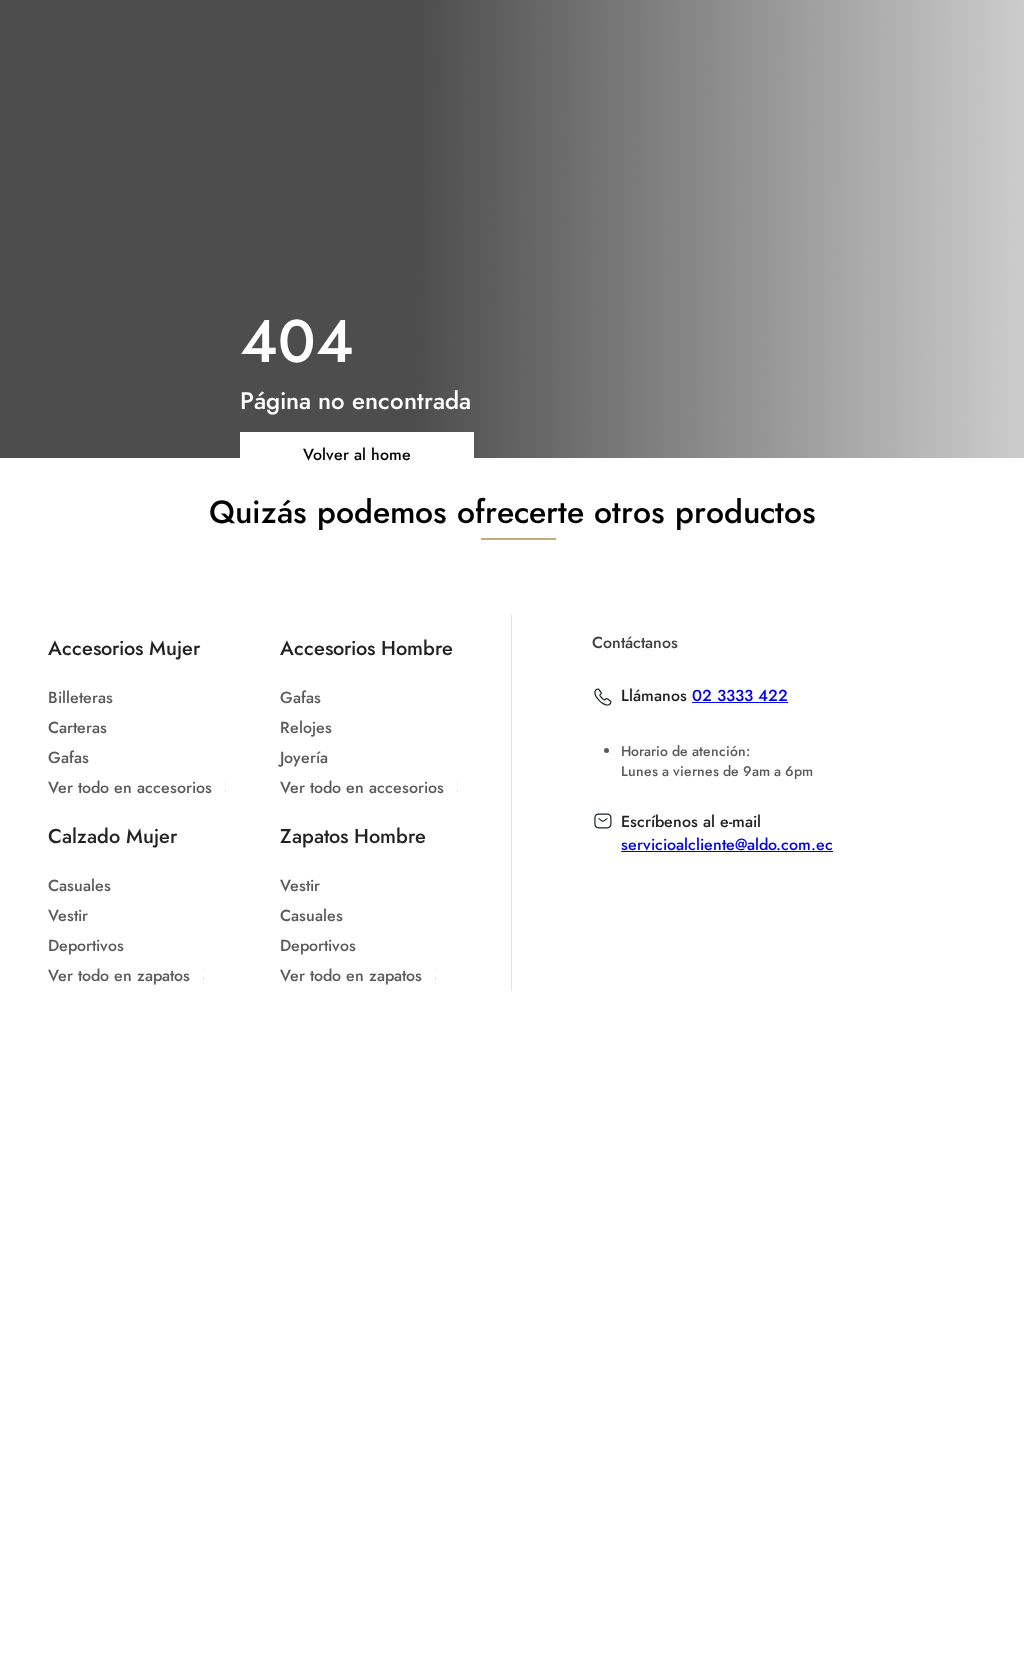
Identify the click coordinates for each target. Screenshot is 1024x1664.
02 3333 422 (740, 696)
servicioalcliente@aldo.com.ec (727, 844)
